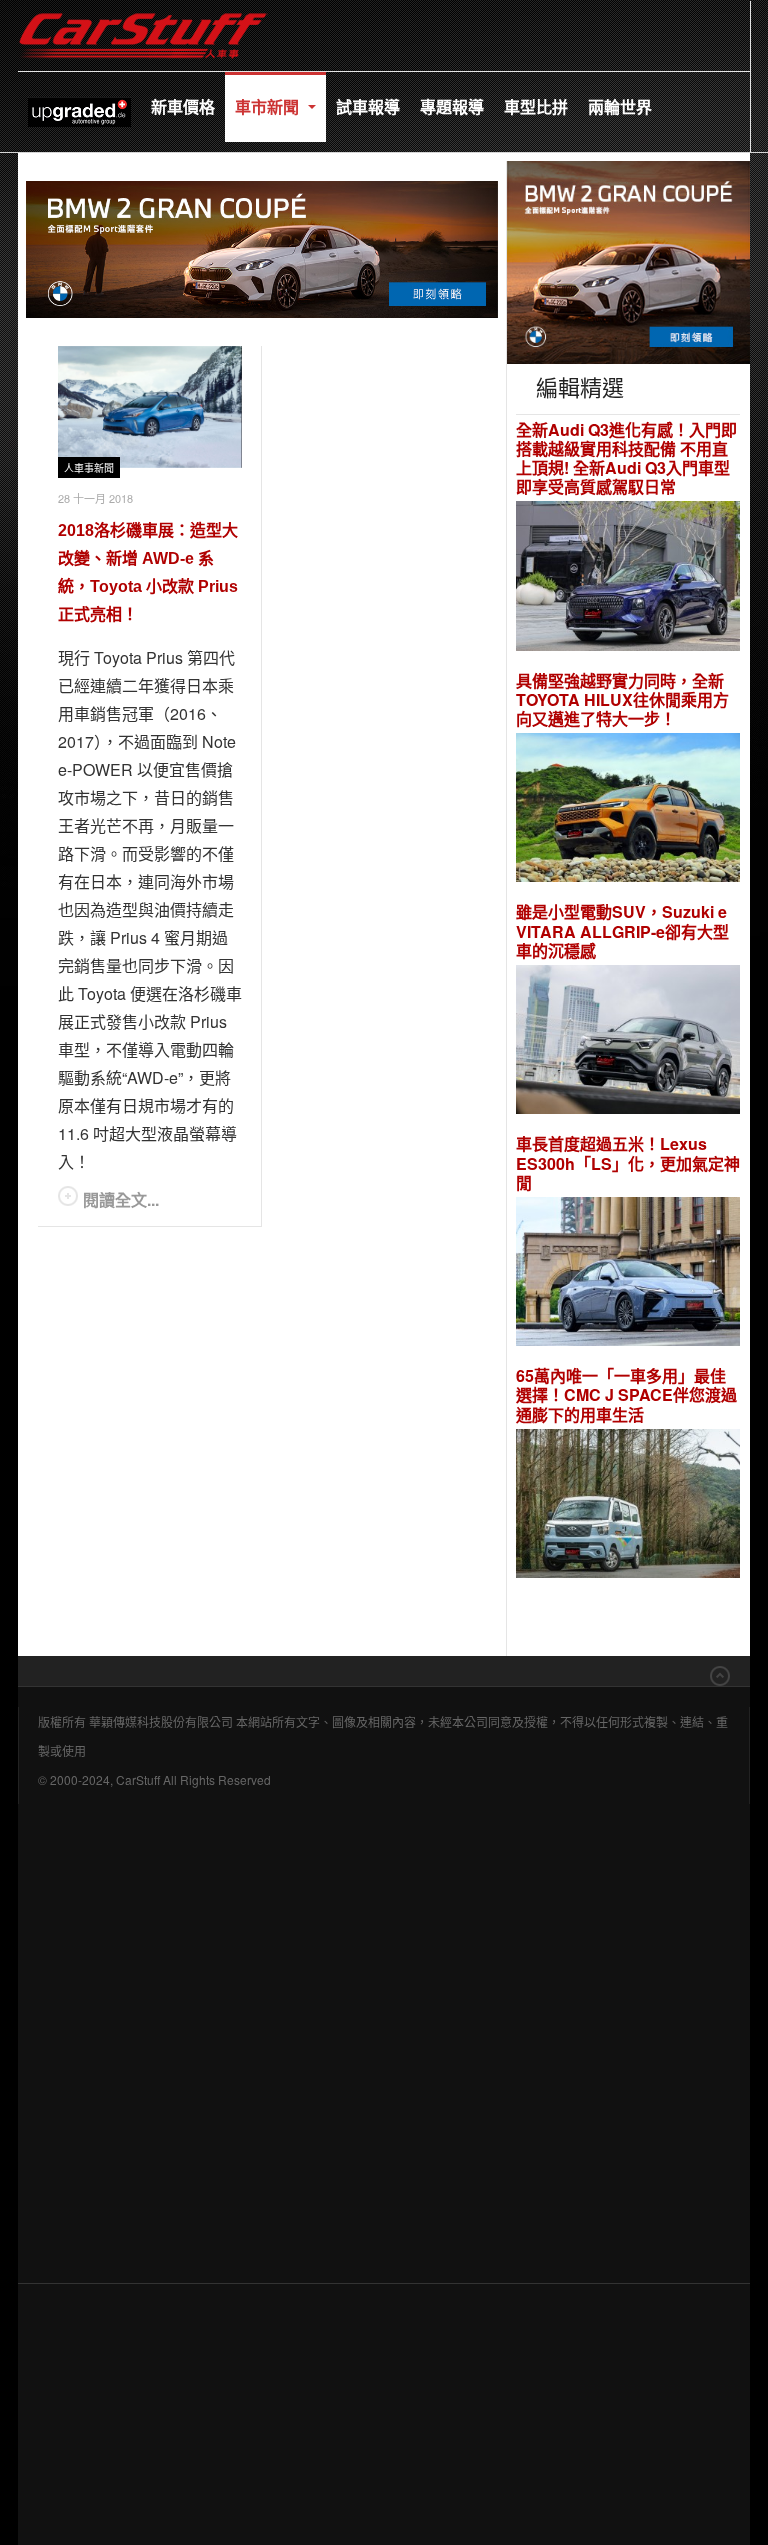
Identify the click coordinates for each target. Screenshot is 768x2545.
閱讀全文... (121, 1199)
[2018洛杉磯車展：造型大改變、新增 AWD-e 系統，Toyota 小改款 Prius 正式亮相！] (150, 407)
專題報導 (452, 106)
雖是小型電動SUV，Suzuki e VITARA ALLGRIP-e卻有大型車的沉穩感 (622, 931)
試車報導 (368, 106)
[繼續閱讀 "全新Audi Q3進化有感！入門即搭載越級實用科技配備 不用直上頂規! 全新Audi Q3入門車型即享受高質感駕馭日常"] (628, 578)
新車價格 (183, 106)
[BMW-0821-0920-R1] (628, 259)
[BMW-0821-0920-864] (262, 246)
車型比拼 (536, 106)
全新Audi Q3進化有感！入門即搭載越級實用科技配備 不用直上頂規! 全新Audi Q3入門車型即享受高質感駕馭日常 (626, 458)
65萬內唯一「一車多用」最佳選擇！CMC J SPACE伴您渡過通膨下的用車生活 (626, 1395)
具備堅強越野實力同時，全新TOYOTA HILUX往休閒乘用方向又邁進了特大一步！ (622, 700)
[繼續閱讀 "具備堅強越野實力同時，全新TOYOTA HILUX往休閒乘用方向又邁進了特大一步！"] (628, 810)
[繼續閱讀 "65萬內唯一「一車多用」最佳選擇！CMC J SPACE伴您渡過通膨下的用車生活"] (628, 1506)
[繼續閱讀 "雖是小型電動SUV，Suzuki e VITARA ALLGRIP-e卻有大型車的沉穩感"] (628, 1042)
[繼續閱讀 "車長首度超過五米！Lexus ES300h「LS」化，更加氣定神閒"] (628, 1274)
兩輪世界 (620, 106)
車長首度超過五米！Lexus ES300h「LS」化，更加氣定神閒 (628, 1163)
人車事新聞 (89, 468)
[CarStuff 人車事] (143, 9)
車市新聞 (269, 106)
